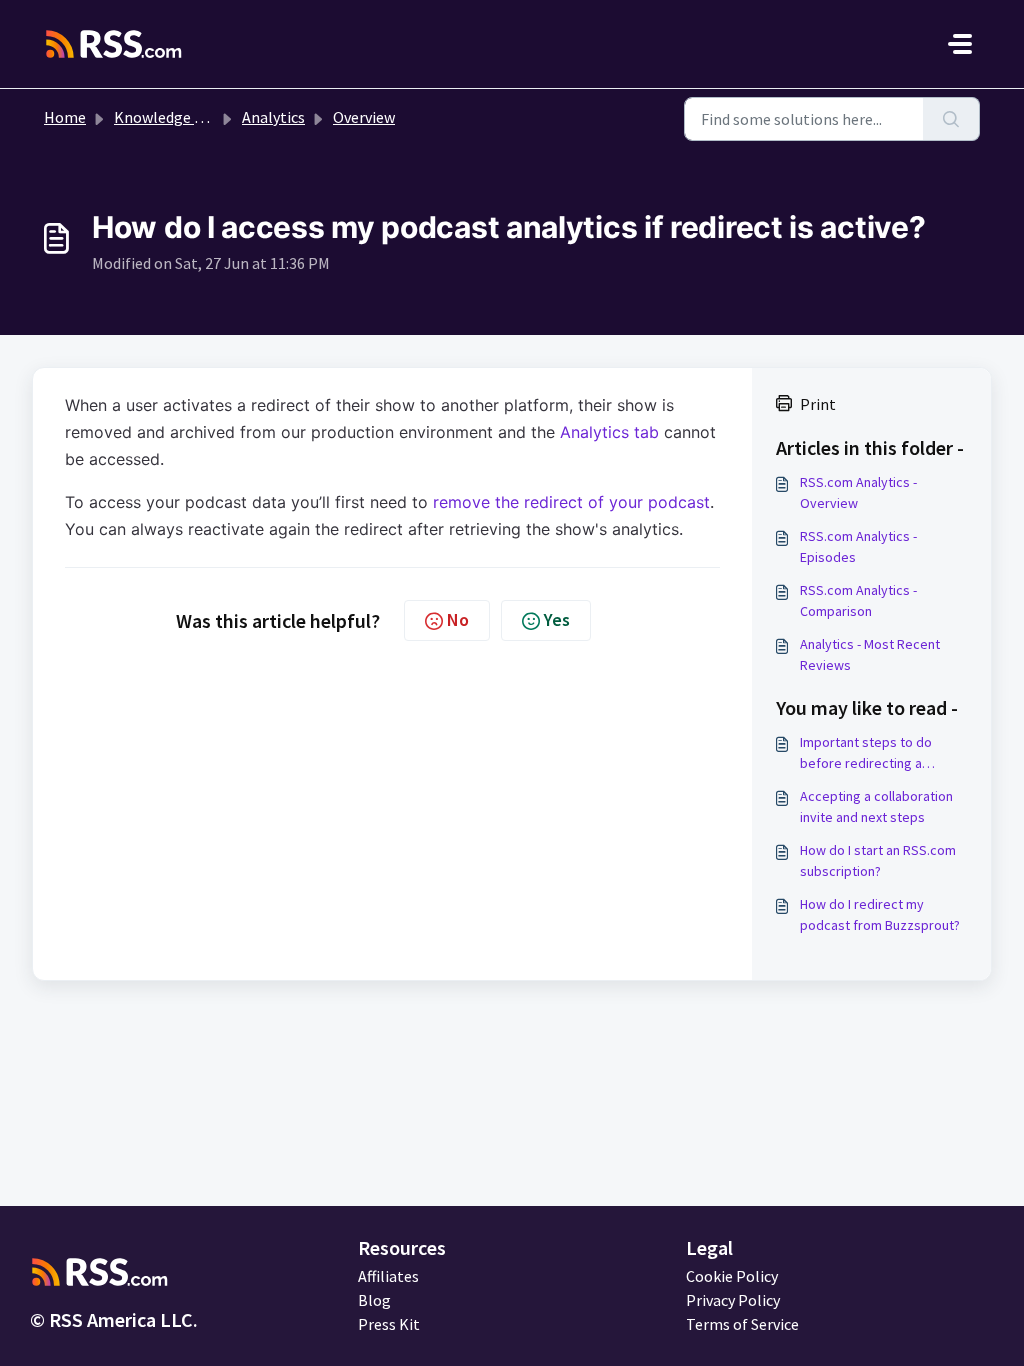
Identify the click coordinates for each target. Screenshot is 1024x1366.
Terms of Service (742, 1324)
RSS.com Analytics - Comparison (858, 600)
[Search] (951, 119)
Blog (374, 1300)
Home (65, 117)
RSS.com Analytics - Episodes (858, 546)
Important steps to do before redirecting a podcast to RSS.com (866, 753)
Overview (364, 117)
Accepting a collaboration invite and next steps (876, 806)
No (458, 619)
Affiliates (388, 1276)
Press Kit (389, 1324)
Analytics (273, 117)
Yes (557, 619)
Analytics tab (609, 432)
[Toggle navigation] (960, 44)
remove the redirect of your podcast (571, 502)
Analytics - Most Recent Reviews (870, 654)
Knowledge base (170, 117)
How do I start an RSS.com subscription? (878, 860)
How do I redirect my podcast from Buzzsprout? (880, 914)
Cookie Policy (732, 1276)
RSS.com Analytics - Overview (858, 492)
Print (818, 404)
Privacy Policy (733, 1300)
